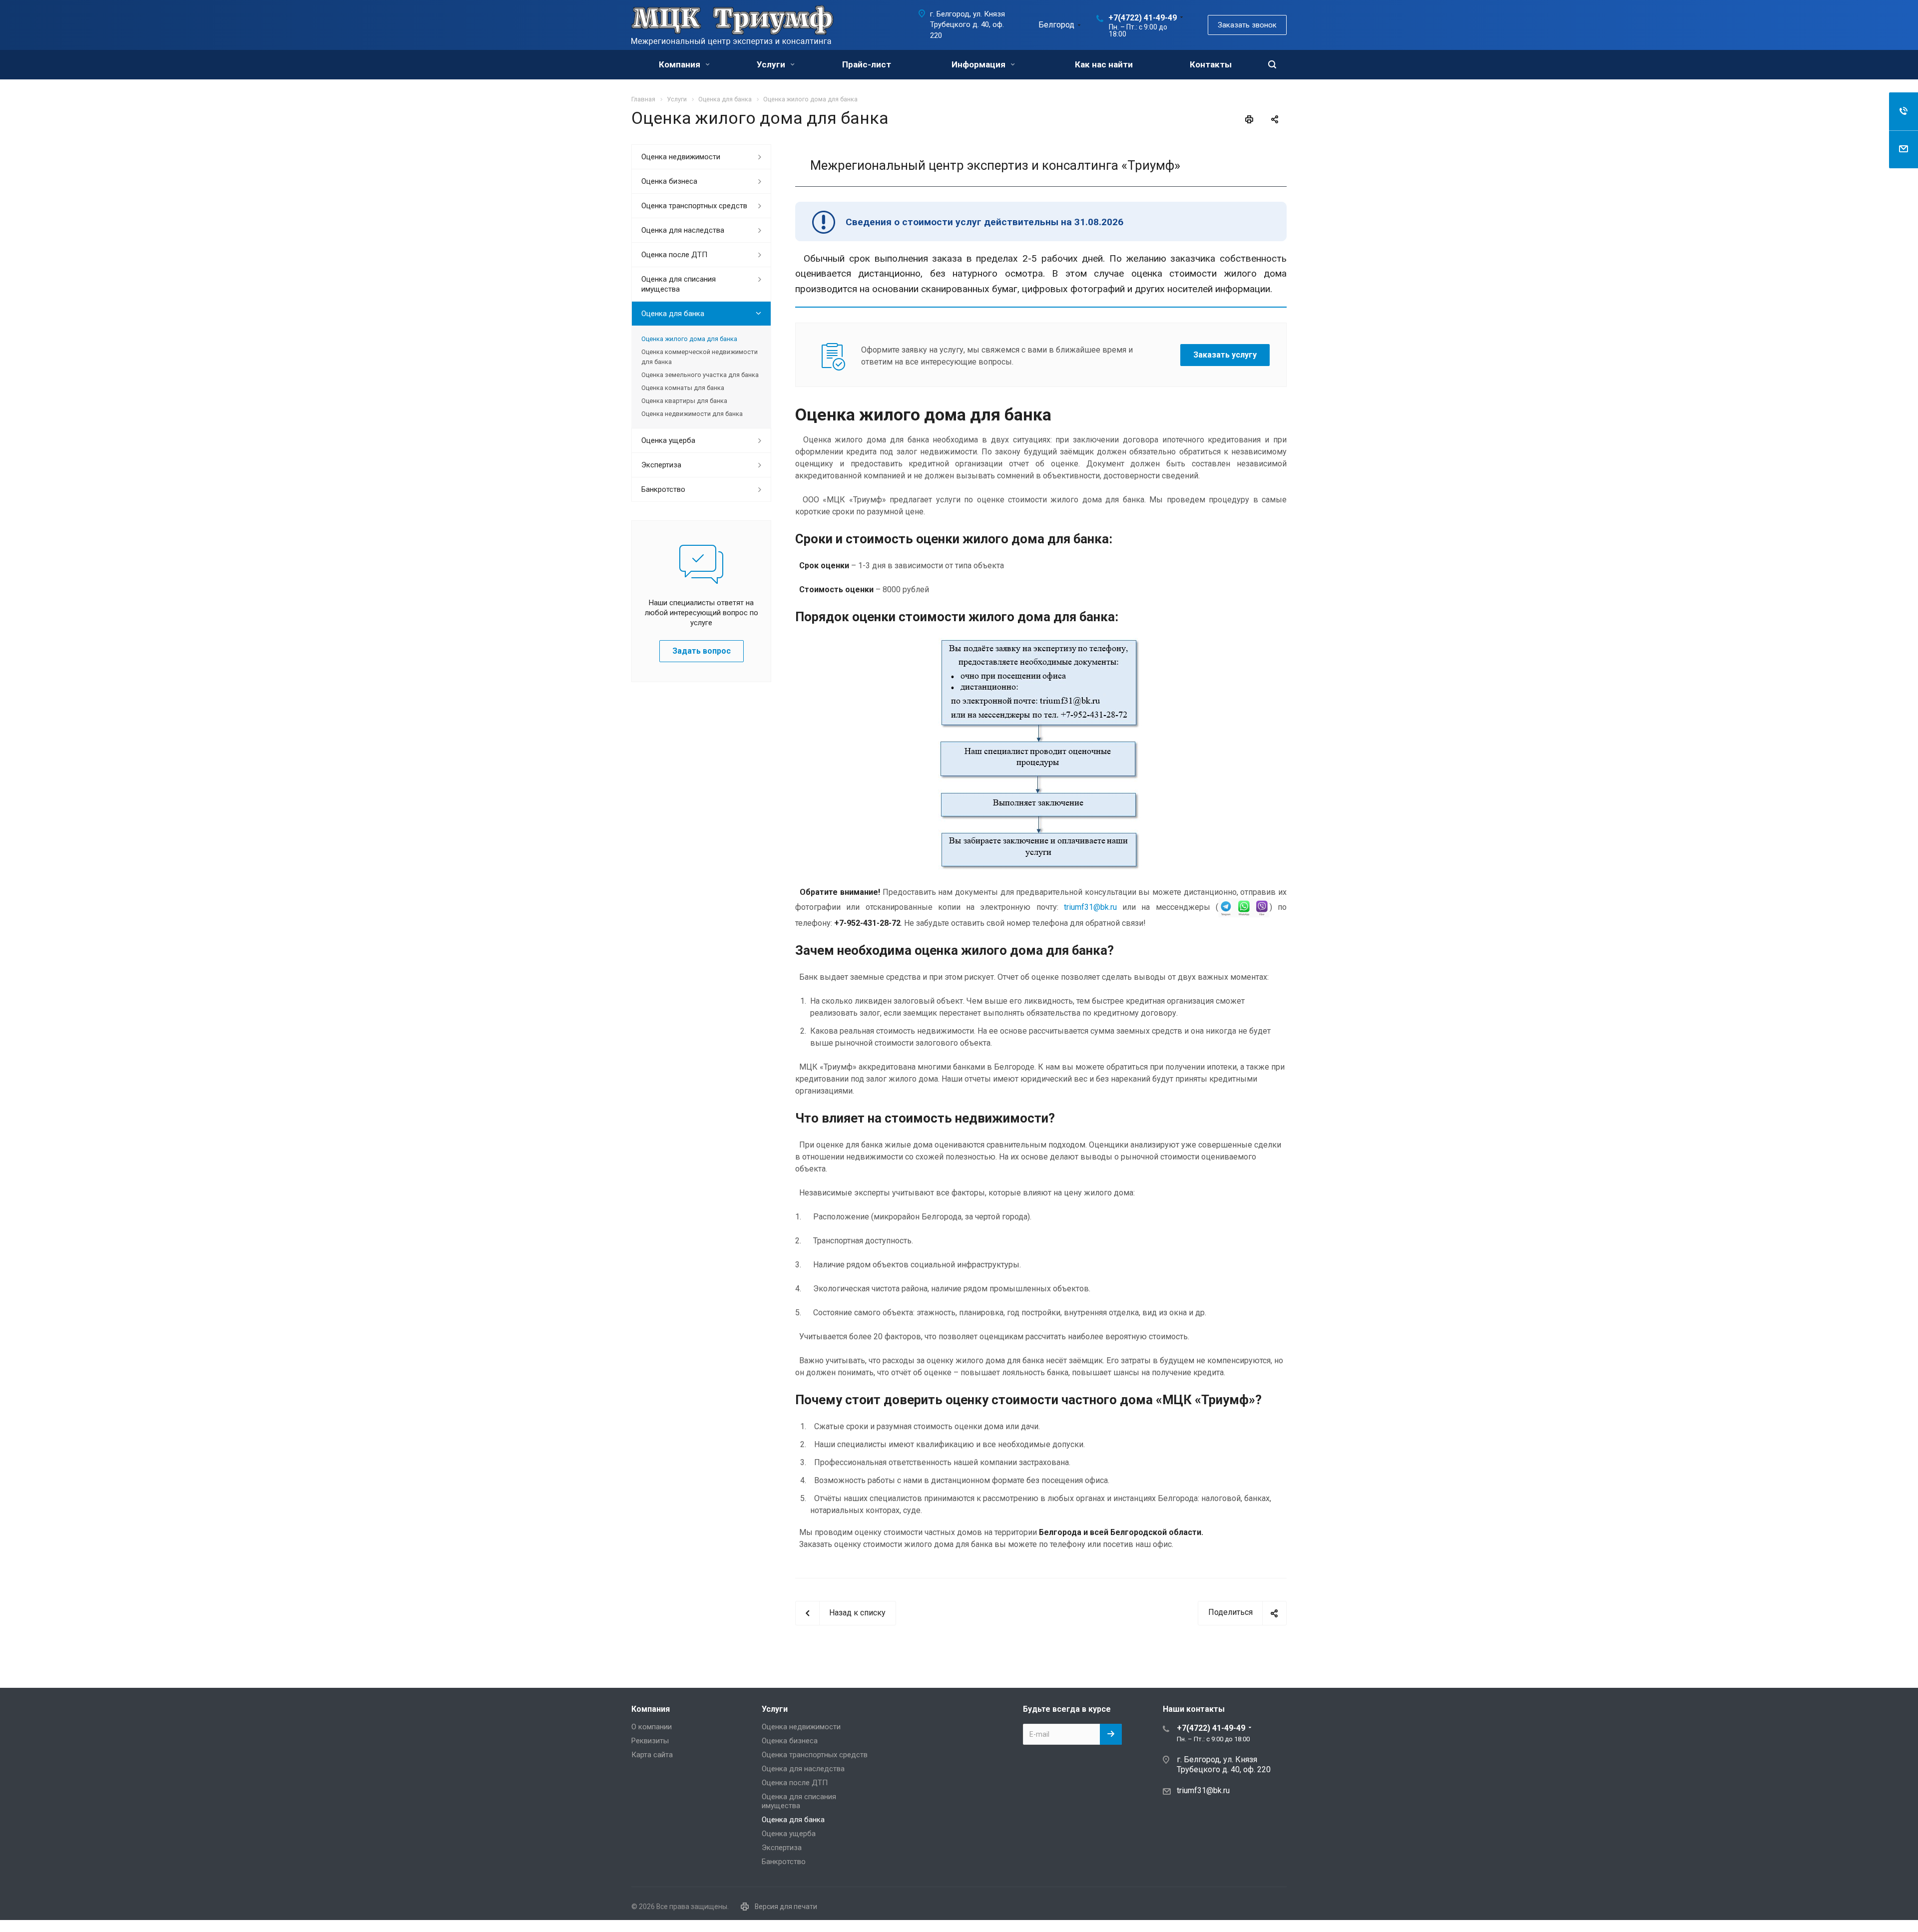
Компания (681, 64)
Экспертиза (661, 465)
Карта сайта (652, 1755)
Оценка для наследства (683, 230)
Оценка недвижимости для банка (692, 414)
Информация (979, 64)
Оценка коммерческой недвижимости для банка (700, 357)
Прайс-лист (867, 64)
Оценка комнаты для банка (683, 388)
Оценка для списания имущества (679, 284)
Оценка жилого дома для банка (689, 339)
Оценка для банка (673, 314)
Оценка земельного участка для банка (700, 375)
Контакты (1211, 64)
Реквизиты (650, 1741)
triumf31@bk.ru (1090, 907)
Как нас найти (1104, 64)
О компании (652, 1727)
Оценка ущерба (668, 440)
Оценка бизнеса (669, 181)
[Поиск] (1272, 65)
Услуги (772, 64)
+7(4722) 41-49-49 (1143, 18)
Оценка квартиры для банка (684, 401)
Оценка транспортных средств (694, 206)
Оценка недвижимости (681, 157)
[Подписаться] (1111, 1734)
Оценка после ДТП (674, 255)
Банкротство (663, 489)
